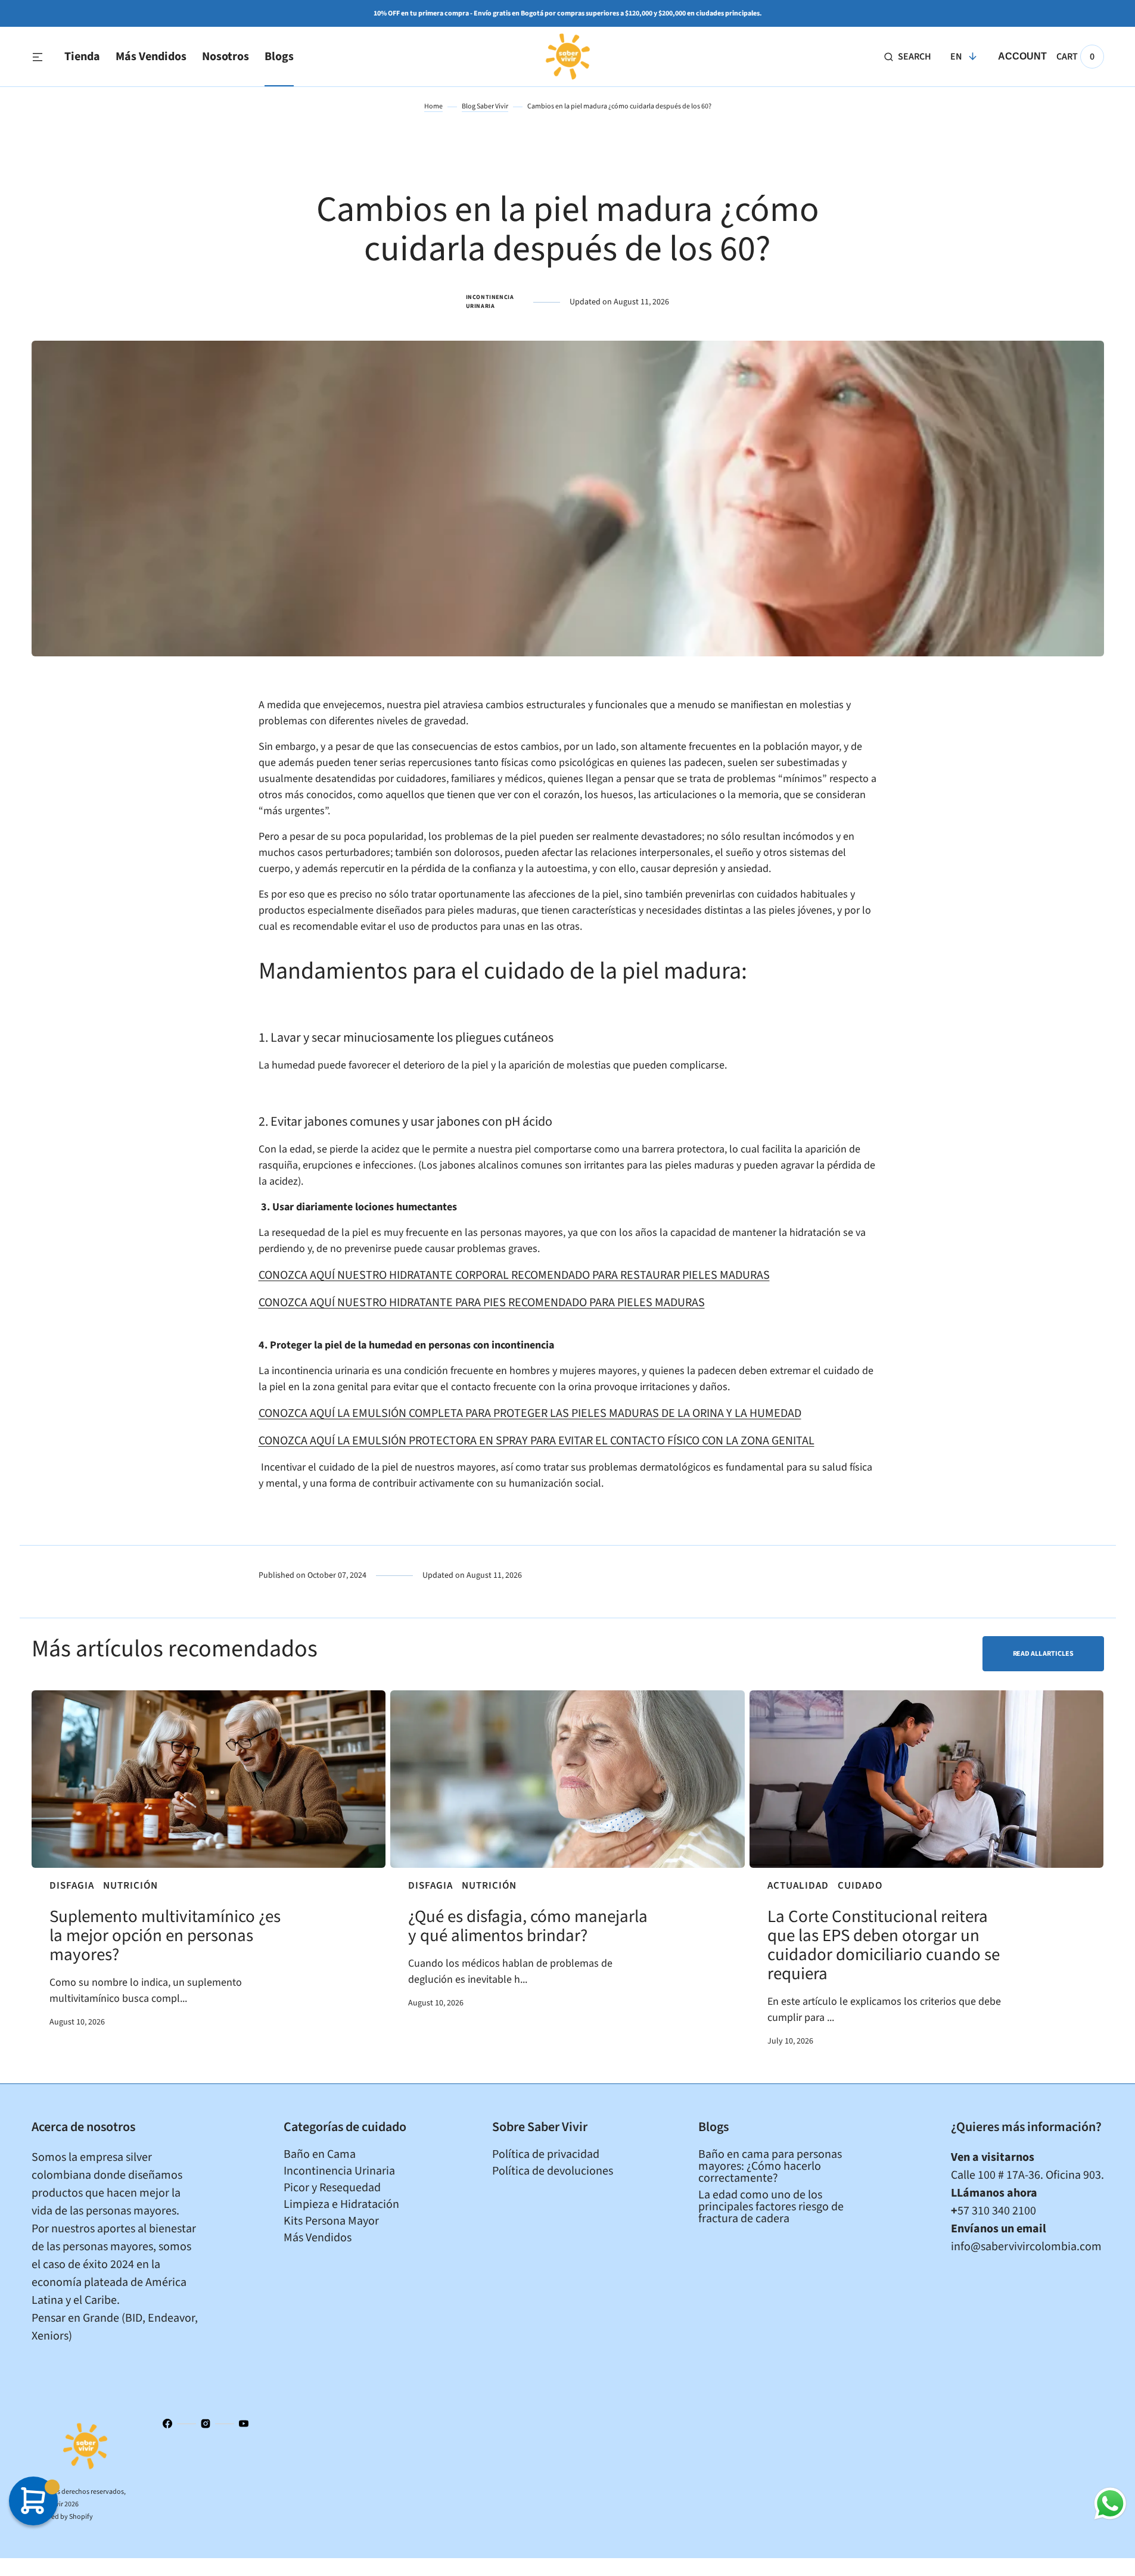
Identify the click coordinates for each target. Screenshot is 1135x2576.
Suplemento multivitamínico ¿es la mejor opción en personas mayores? (165, 1936)
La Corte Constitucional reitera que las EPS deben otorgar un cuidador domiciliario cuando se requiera (884, 1945)
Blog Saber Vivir (485, 106)
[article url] (209, 1779)
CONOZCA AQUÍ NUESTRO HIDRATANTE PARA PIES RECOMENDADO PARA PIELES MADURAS (482, 1303)
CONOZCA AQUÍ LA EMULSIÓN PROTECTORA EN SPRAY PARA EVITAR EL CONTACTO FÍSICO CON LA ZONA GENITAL (537, 1441)
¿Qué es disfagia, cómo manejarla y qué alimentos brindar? (528, 1926)
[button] (908, 57)
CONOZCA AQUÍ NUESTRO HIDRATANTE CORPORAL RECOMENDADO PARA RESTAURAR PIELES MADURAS (514, 1275)
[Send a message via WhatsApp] (1110, 2504)
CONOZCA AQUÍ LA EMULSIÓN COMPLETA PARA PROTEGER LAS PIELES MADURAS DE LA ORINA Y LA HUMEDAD (530, 1413)
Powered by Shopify (62, 2517)
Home (433, 106)
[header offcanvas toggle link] (42, 57)
